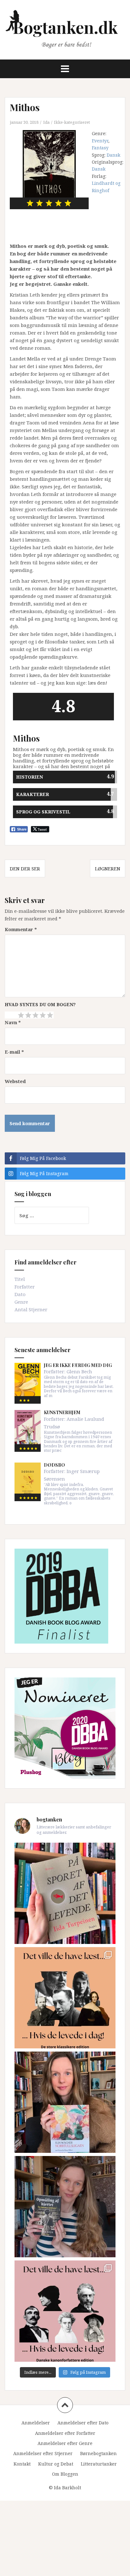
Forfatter (25, 1287)
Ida (46, 122)
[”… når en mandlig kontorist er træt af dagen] (65, 2102)
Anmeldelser (36, 2423)
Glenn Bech (79, 1371)
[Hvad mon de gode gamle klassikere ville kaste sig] (65, 2311)
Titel (20, 1279)
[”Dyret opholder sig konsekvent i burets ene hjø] (65, 2207)
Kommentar (21, 929)
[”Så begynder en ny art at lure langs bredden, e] (65, 1893)
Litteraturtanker (99, 2464)
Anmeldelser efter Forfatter (65, 2433)
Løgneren (108, 868)
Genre (21, 1302)
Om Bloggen (65, 2474)
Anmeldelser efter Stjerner (43, 2453)
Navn (13, 1022)
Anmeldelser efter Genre (65, 2443)
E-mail (14, 1052)
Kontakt (22, 2464)
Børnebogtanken (98, 2453)
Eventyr (100, 141)
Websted (15, 1081)
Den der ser (25, 868)
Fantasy (100, 148)
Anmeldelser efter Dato (83, 2423)
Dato (20, 1294)
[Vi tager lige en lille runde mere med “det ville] (65, 1998)
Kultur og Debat (56, 2464)
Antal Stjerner (31, 1309)
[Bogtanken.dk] (65, 29)
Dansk (113, 155)
